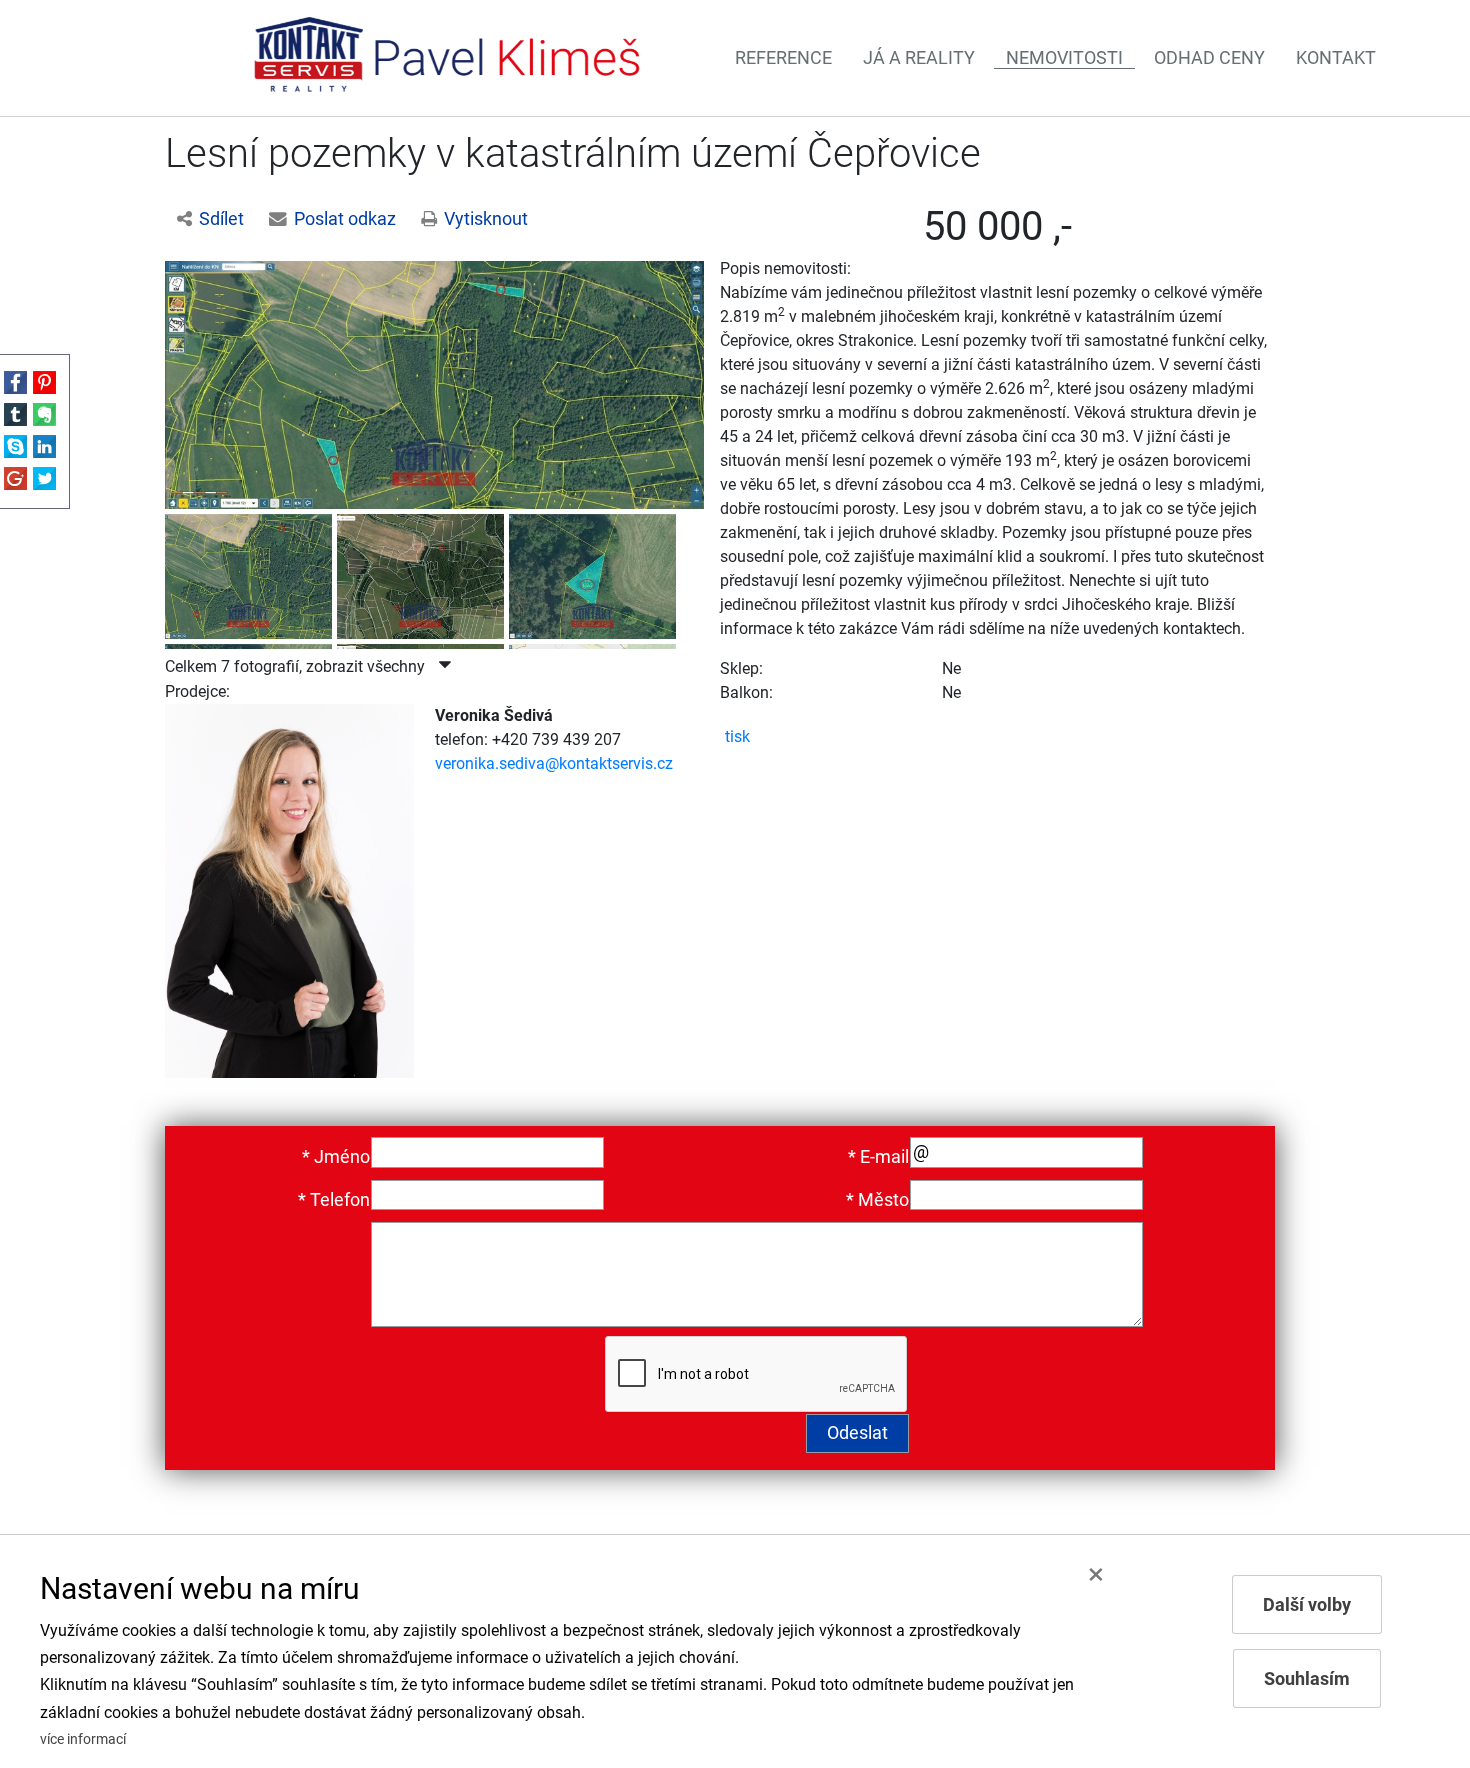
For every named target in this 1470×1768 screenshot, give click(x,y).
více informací (83, 1739)
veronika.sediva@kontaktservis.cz (554, 763)
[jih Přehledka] (595, 572)
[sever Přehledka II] (251, 572)
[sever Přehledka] (434, 383)
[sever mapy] (423, 572)
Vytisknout (486, 219)
